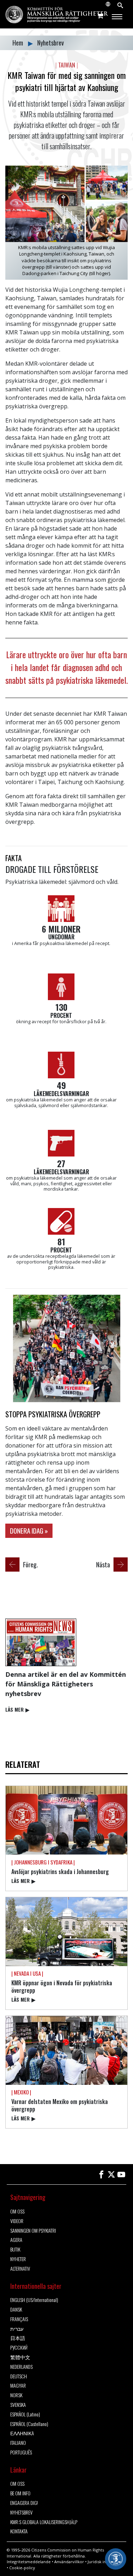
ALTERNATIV (20, 2269)
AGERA (16, 2240)
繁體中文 (20, 2357)
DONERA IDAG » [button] (29, 1531)
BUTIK (15, 2250)
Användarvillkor (69, 2562)
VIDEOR (17, 2221)
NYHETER (18, 2259)
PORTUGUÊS (21, 2452)
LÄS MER (17, 1709)
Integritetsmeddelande (29, 2562)
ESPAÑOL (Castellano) (29, 2424)
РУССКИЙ (19, 2348)
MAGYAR (18, 2386)
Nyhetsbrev (51, 43)
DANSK (16, 2310)
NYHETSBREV (21, 2513)
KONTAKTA (19, 2531)
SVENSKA (18, 2405)
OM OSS (17, 2212)
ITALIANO (18, 2443)
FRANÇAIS (19, 2319)
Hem (18, 43)
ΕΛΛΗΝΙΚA (22, 2433)
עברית (17, 2329)
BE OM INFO (20, 2493)
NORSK (16, 2395)
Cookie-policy (22, 2568)
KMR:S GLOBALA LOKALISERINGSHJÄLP (44, 2522)
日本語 (18, 2338)
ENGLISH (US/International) (34, 2300)
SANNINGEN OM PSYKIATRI (33, 2231)
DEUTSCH (19, 2376)
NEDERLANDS (21, 2367)
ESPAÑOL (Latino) (25, 2414)
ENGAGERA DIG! (24, 2503)
